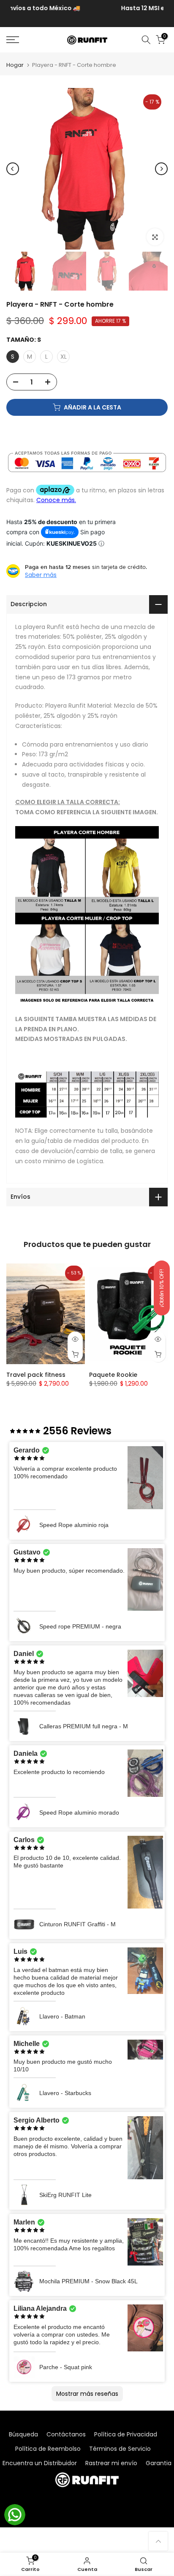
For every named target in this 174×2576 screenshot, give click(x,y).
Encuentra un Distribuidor (40, 2463)
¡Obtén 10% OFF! (162, 1288)
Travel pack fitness (36, 1375)
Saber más (41, 575)
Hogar (15, 65)
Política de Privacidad (126, 2434)
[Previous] (13, 169)
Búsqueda (23, 2434)
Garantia (159, 2463)
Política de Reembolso (48, 2449)
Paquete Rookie (113, 1375)
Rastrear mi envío (111, 2463)
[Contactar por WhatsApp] (15, 2515)
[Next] (161, 169)
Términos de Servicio (120, 2449)
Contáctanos (66, 2434)
